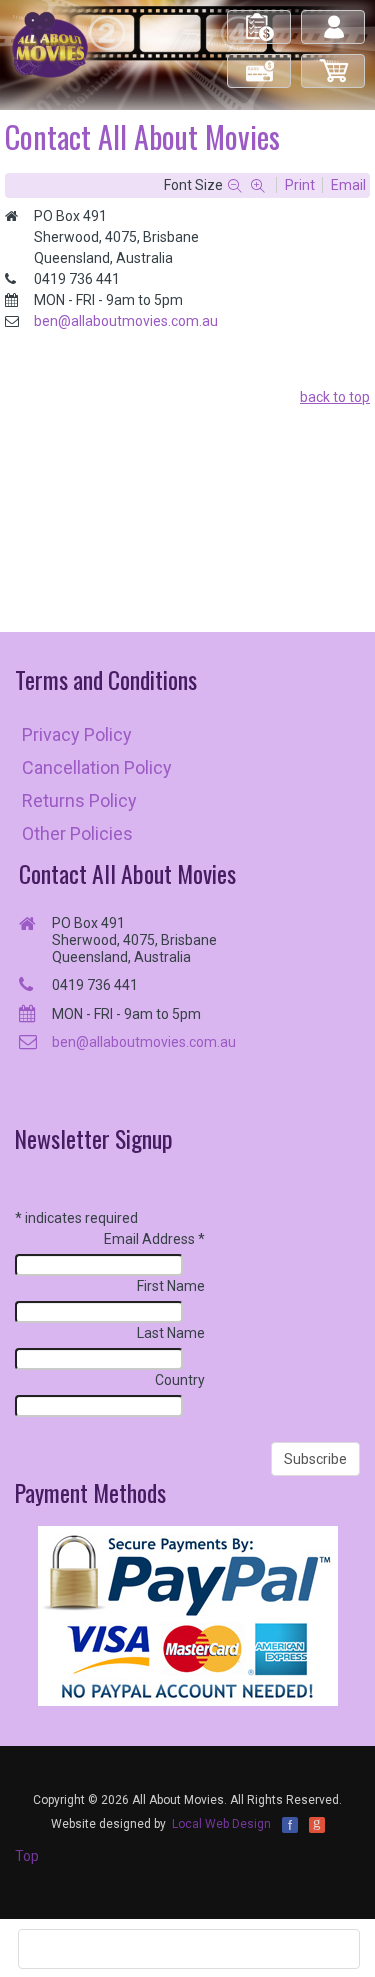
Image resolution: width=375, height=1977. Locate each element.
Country (180, 1380)
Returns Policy (79, 800)
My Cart (334, 62)
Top (27, 1856)
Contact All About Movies (127, 873)
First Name (171, 1286)
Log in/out (334, 18)
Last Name (171, 1333)
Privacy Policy (77, 734)
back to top (335, 397)
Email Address (154, 1239)
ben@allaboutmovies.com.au (126, 321)
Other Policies (77, 833)
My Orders (260, 18)
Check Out (260, 62)
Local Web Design (221, 1824)
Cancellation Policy (97, 767)
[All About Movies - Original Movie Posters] (50, 44)
